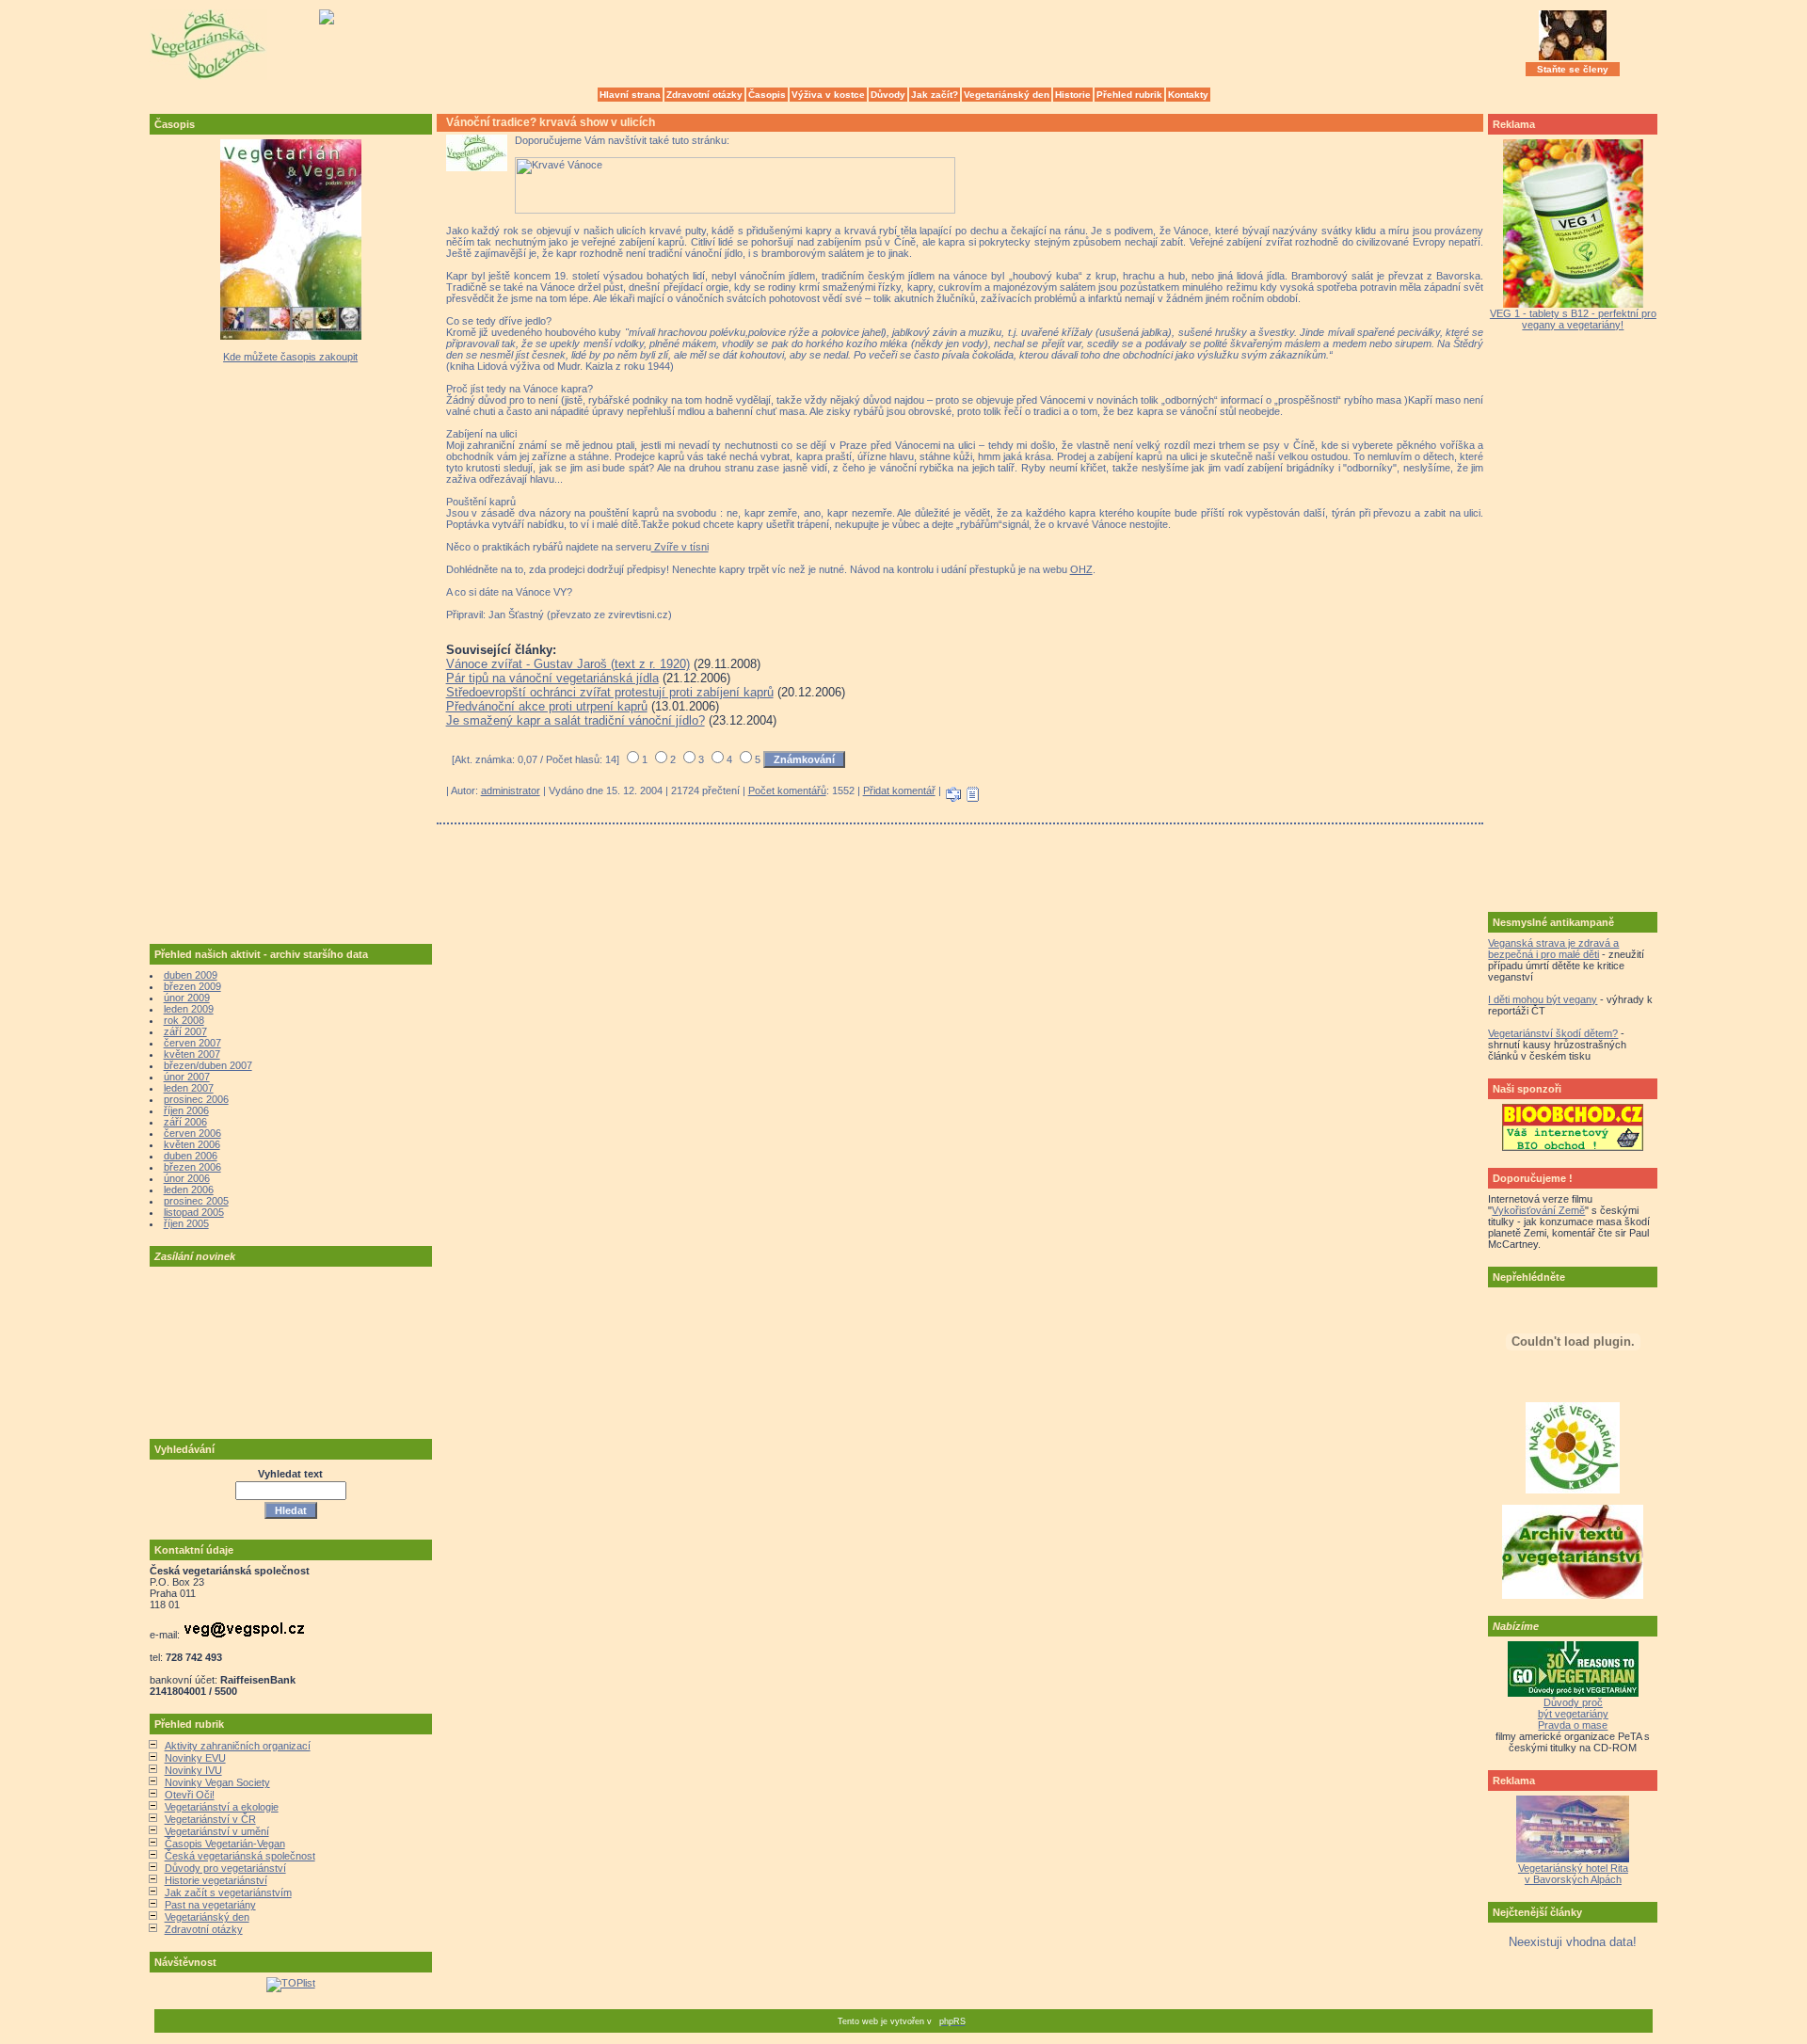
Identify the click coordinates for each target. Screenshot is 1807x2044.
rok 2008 (184, 1020)
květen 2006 (192, 1144)
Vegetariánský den (1007, 95)
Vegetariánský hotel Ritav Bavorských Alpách (1573, 1874)
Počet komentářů (787, 790)
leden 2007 (189, 1088)
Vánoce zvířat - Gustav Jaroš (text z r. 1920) (568, 664)
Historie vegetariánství (216, 1880)
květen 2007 (192, 1054)
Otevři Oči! (190, 1795)
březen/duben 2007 (208, 1065)
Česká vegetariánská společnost (240, 1856)
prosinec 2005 (196, 1201)
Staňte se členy (1573, 69)
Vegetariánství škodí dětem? (1553, 1033)
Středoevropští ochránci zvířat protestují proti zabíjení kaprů (610, 692)
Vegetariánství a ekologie (222, 1807)
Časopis (767, 95)
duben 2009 (191, 975)
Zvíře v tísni (680, 547)
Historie (1073, 95)
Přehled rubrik (1129, 95)
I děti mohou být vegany (1543, 999)
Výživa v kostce (828, 95)
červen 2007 (192, 1043)
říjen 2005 (186, 1223)
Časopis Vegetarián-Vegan (225, 1844)
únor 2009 (187, 998)
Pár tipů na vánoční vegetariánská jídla (552, 678)
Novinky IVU (193, 1770)
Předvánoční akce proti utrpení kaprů (547, 706)
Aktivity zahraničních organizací (238, 1746)
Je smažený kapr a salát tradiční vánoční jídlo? (576, 720)
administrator (511, 790)
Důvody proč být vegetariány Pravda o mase (1573, 1714)
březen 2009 (192, 986)
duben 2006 (191, 1156)
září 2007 (185, 1031)
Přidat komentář (899, 790)
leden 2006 (189, 1190)
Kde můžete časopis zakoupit (290, 357)
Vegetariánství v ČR (210, 1819)
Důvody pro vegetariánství (225, 1868)
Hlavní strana (630, 95)
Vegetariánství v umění (217, 1831)
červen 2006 (192, 1133)
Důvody (888, 95)
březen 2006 (192, 1167)
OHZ (1081, 569)
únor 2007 (187, 1077)
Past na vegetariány (210, 1905)
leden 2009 (189, 1009)
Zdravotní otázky (704, 95)
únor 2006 (187, 1178)
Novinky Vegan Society (217, 1782)
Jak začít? (935, 95)
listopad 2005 (194, 1212)
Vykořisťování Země (1538, 1210)
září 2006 (185, 1122)
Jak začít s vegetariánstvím (228, 1892)
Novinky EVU (195, 1758)
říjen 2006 (186, 1110)
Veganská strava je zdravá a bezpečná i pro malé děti (1553, 949)
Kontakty (1188, 95)
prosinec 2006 (196, 1099)
